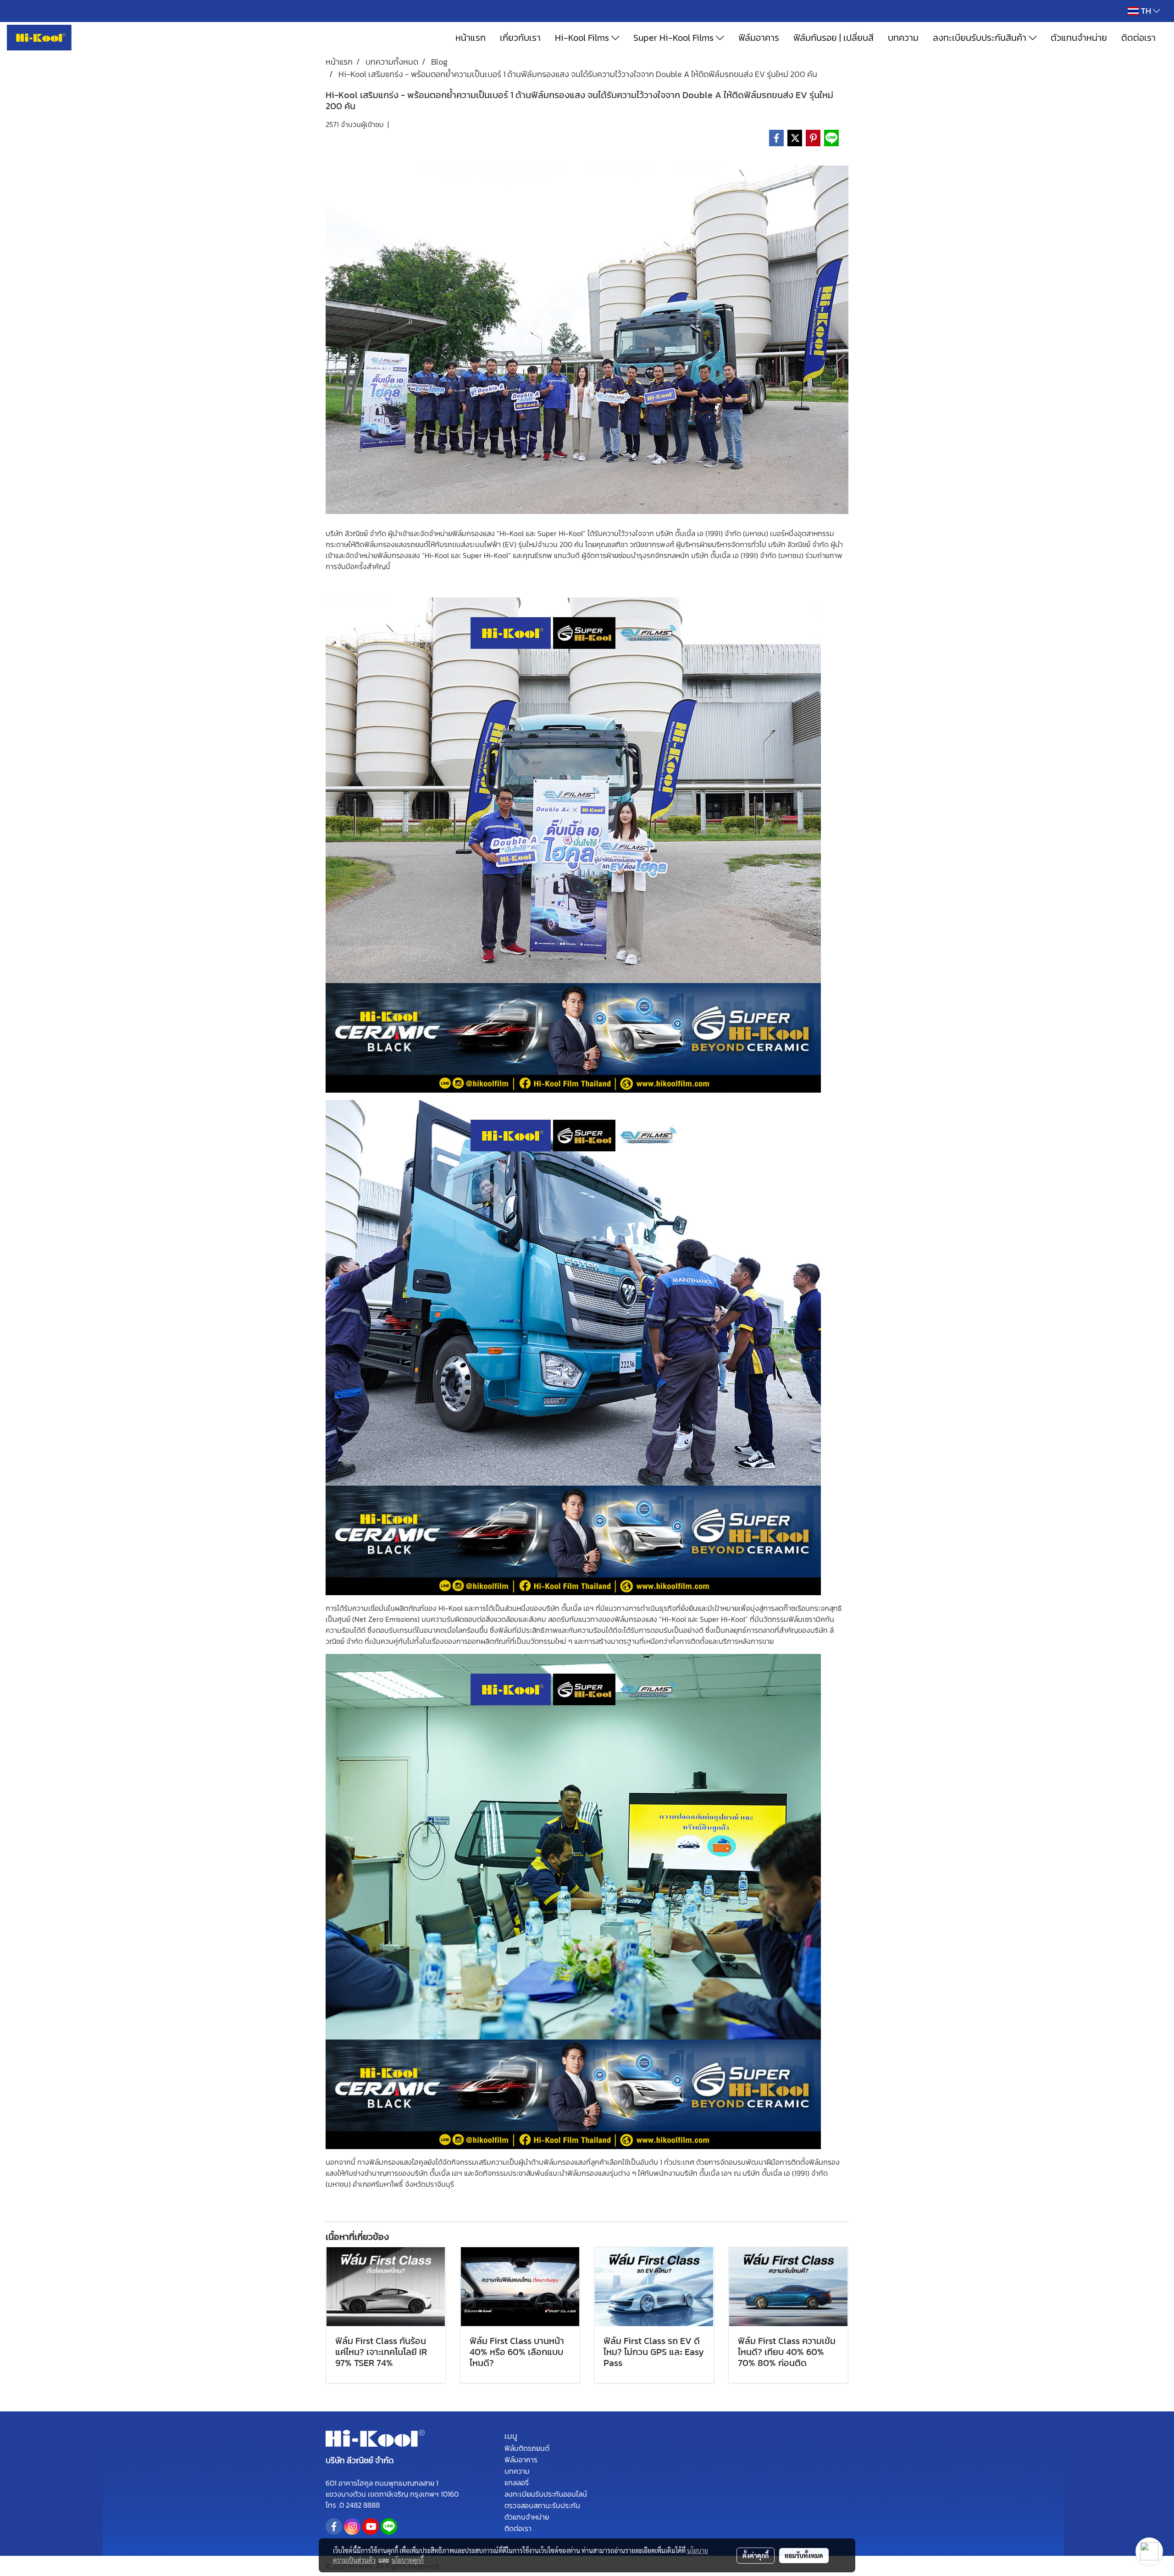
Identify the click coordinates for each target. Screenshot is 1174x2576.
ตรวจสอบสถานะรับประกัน (542, 2505)
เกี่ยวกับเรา (520, 38)
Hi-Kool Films (583, 38)
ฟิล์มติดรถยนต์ (527, 2448)
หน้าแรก (471, 38)
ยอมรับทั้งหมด (804, 2555)
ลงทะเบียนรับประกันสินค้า (981, 38)
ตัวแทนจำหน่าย (1079, 38)
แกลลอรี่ (517, 2482)
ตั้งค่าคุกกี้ (756, 2555)
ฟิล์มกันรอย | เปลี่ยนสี (833, 38)
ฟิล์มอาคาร (759, 38)
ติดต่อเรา (1138, 38)
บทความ (903, 38)
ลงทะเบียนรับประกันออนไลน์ (546, 2494)
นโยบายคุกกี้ (408, 2560)
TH (1146, 11)
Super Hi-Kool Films (675, 38)
